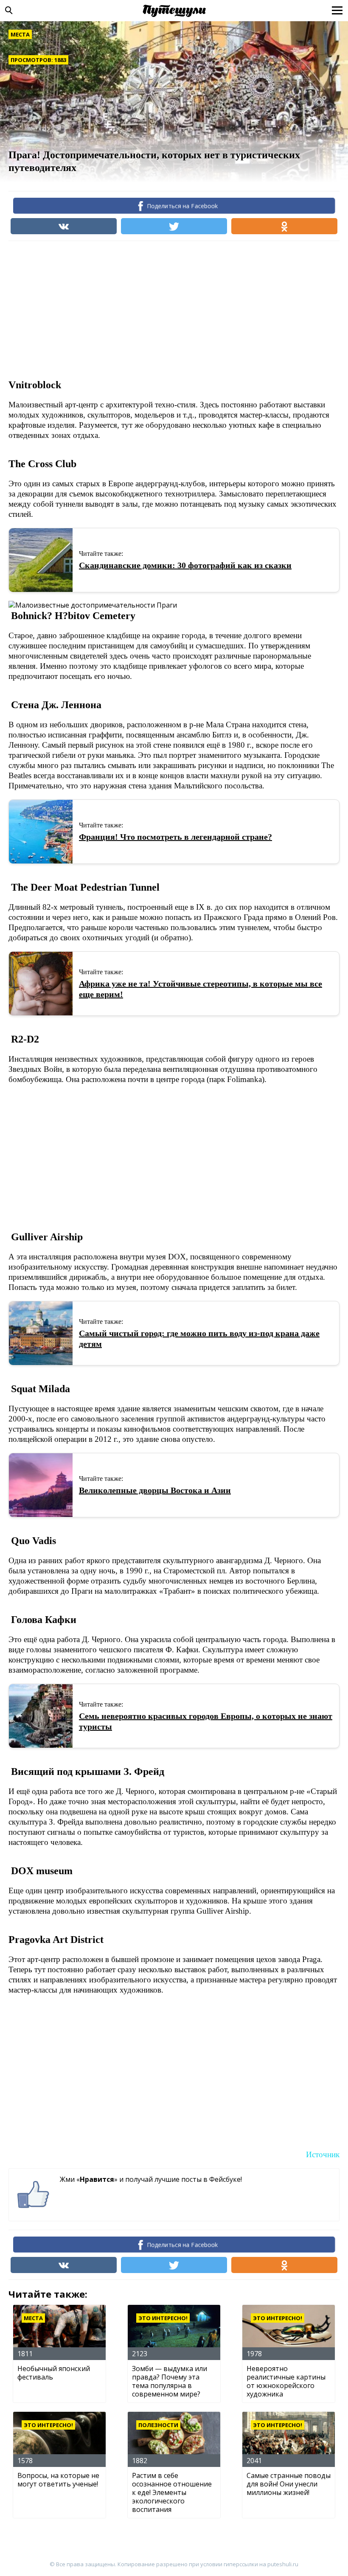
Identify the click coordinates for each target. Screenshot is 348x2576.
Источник (323, 2154)
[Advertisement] (163, 309)
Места (20, 34)
